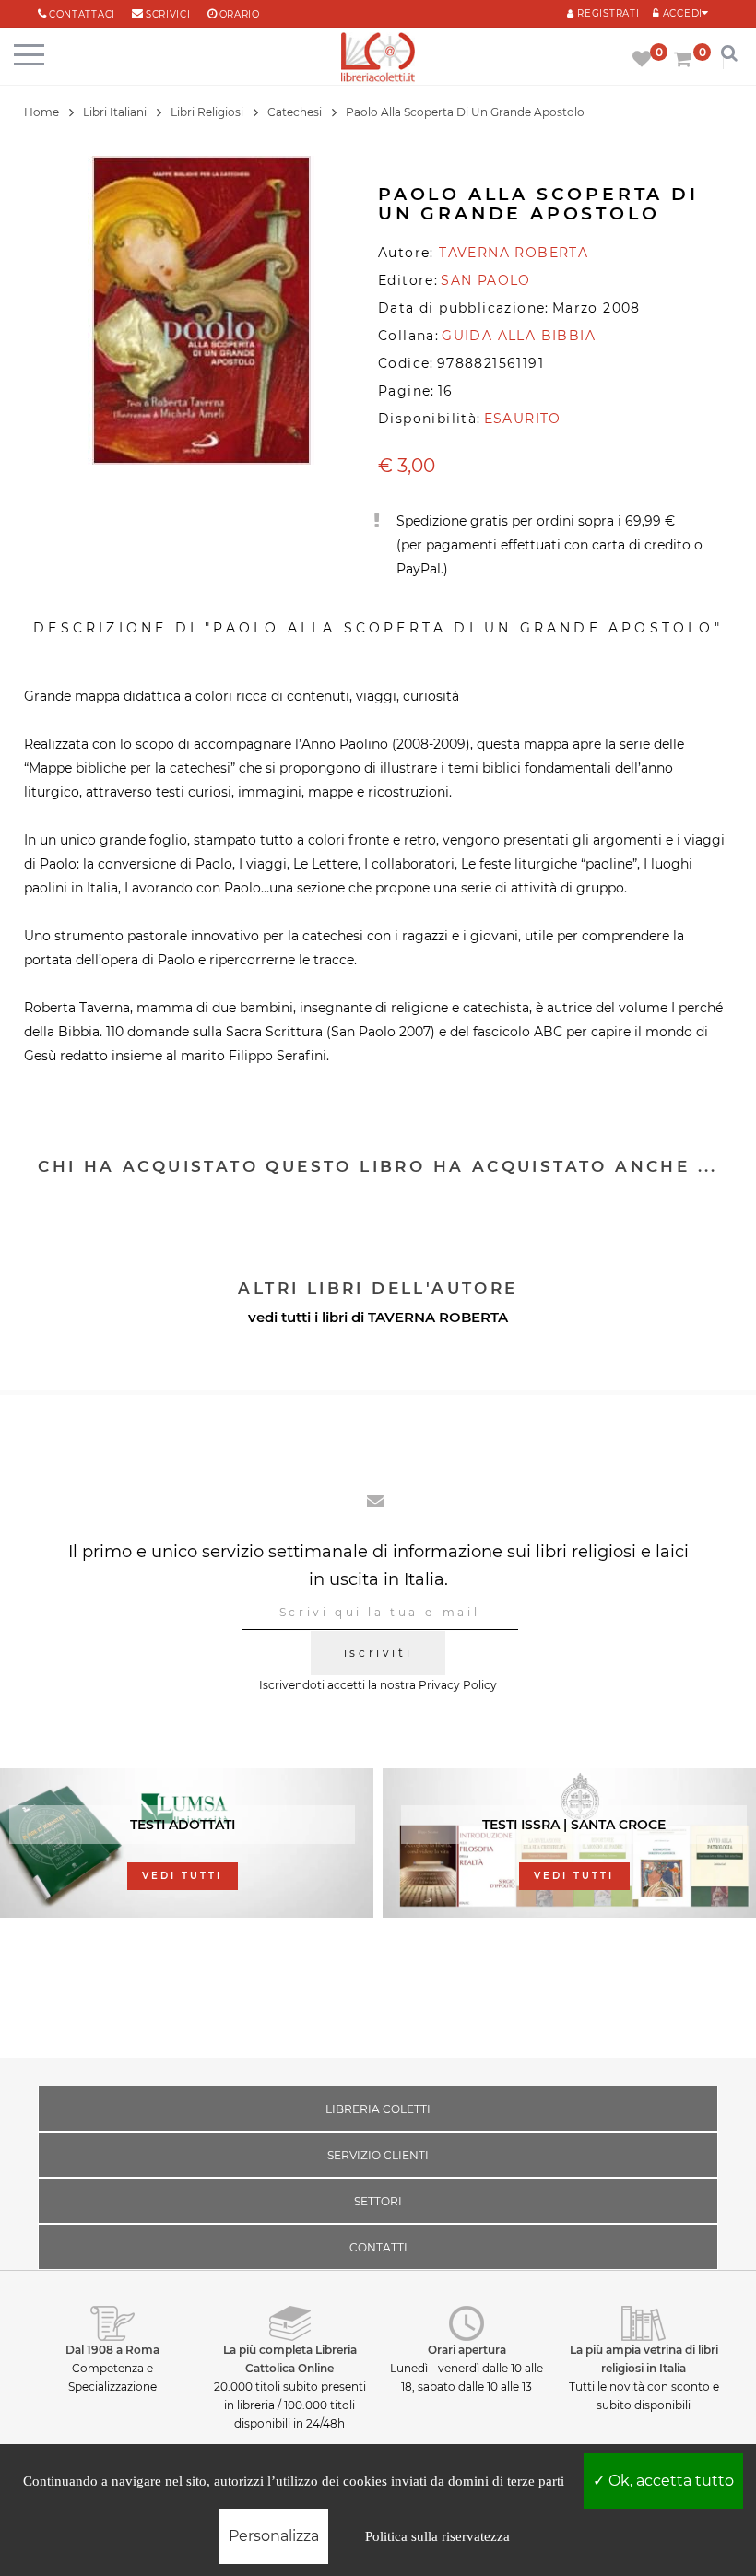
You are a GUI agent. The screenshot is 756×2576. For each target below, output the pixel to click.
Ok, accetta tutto (669, 2481)
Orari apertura (467, 2350)
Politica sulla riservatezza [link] (437, 2536)
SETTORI (378, 2201)
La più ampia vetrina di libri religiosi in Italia (644, 2359)
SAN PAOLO (486, 280)
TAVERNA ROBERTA (438, 1317)
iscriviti (378, 1653)
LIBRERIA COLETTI (378, 2109)
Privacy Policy (458, 1685)
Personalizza (274, 2536)
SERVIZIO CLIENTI (378, 2155)
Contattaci (82, 14)
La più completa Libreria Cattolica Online (290, 2359)
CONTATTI (378, 2247)
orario (240, 14)
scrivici (168, 14)
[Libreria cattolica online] (378, 59)
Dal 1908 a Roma (112, 2350)
